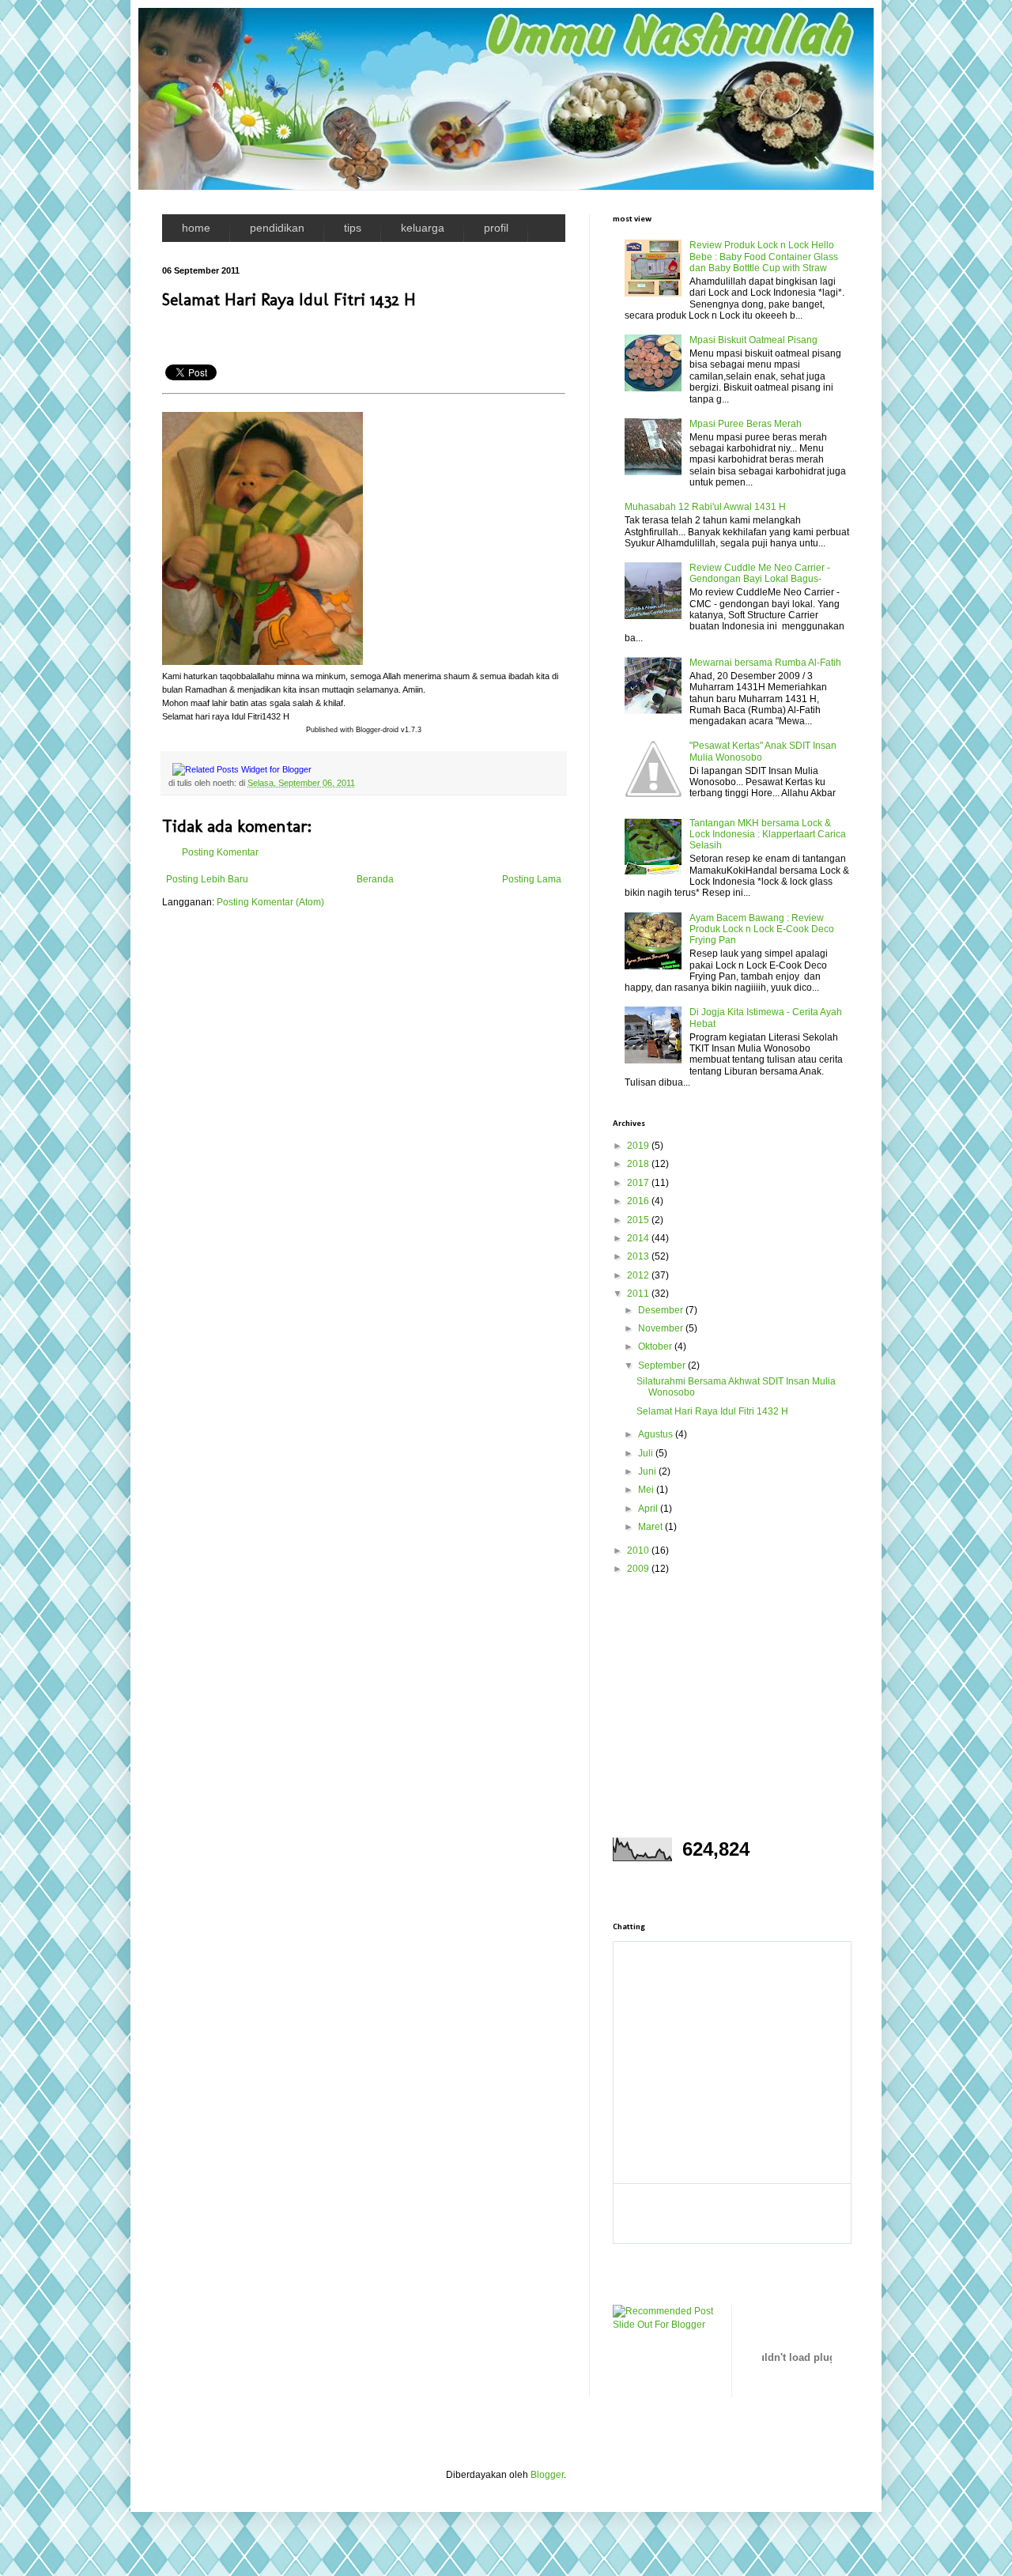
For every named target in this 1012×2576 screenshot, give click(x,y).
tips (353, 228)
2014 (639, 1238)
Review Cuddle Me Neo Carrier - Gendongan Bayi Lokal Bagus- (760, 573)
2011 (639, 1294)
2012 (639, 1275)
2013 (639, 1256)
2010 (639, 1551)
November (662, 1328)
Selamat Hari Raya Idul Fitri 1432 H (712, 1411)
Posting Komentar (220, 852)
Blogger (547, 2475)
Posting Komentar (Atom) (270, 902)
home (196, 228)
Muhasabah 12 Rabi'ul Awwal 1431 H (705, 507)
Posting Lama (532, 879)
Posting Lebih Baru (207, 879)
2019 (639, 1146)
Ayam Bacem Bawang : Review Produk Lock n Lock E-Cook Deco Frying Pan (762, 929)
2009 (639, 1569)
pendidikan (277, 228)
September (663, 1365)
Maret (651, 1527)
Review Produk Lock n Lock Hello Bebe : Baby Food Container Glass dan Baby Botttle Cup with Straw (764, 257)
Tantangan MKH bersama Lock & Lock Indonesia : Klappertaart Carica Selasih (768, 835)
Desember (662, 1310)
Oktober (656, 1347)
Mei (647, 1490)
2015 (639, 1220)
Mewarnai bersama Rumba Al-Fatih (765, 663)
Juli (647, 1453)
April (649, 1509)
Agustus (657, 1434)
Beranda (375, 879)
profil (496, 228)
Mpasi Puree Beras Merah (746, 424)
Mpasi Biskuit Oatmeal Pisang (753, 340)
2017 (639, 1183)
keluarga (423, 228)
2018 (639, 1164)
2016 (639, 1201)
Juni (648, 1471)
